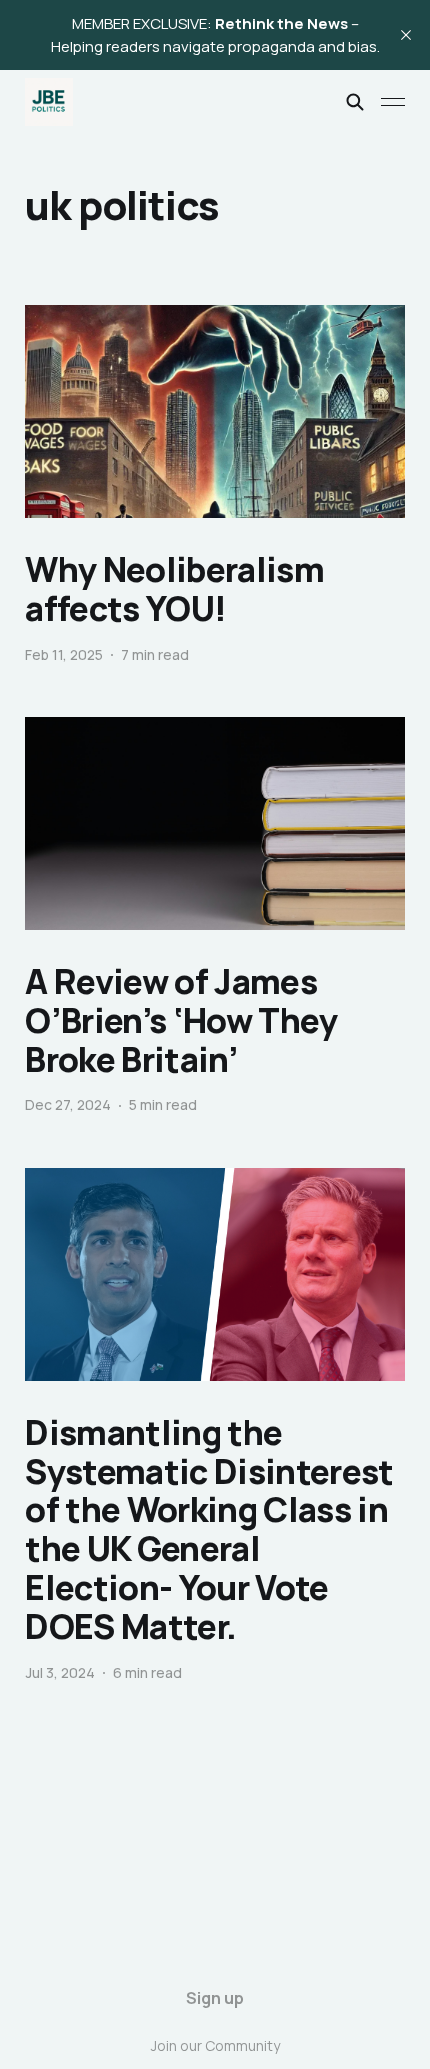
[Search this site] (355, 102)
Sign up (215, 1998)
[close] (406, 35)
